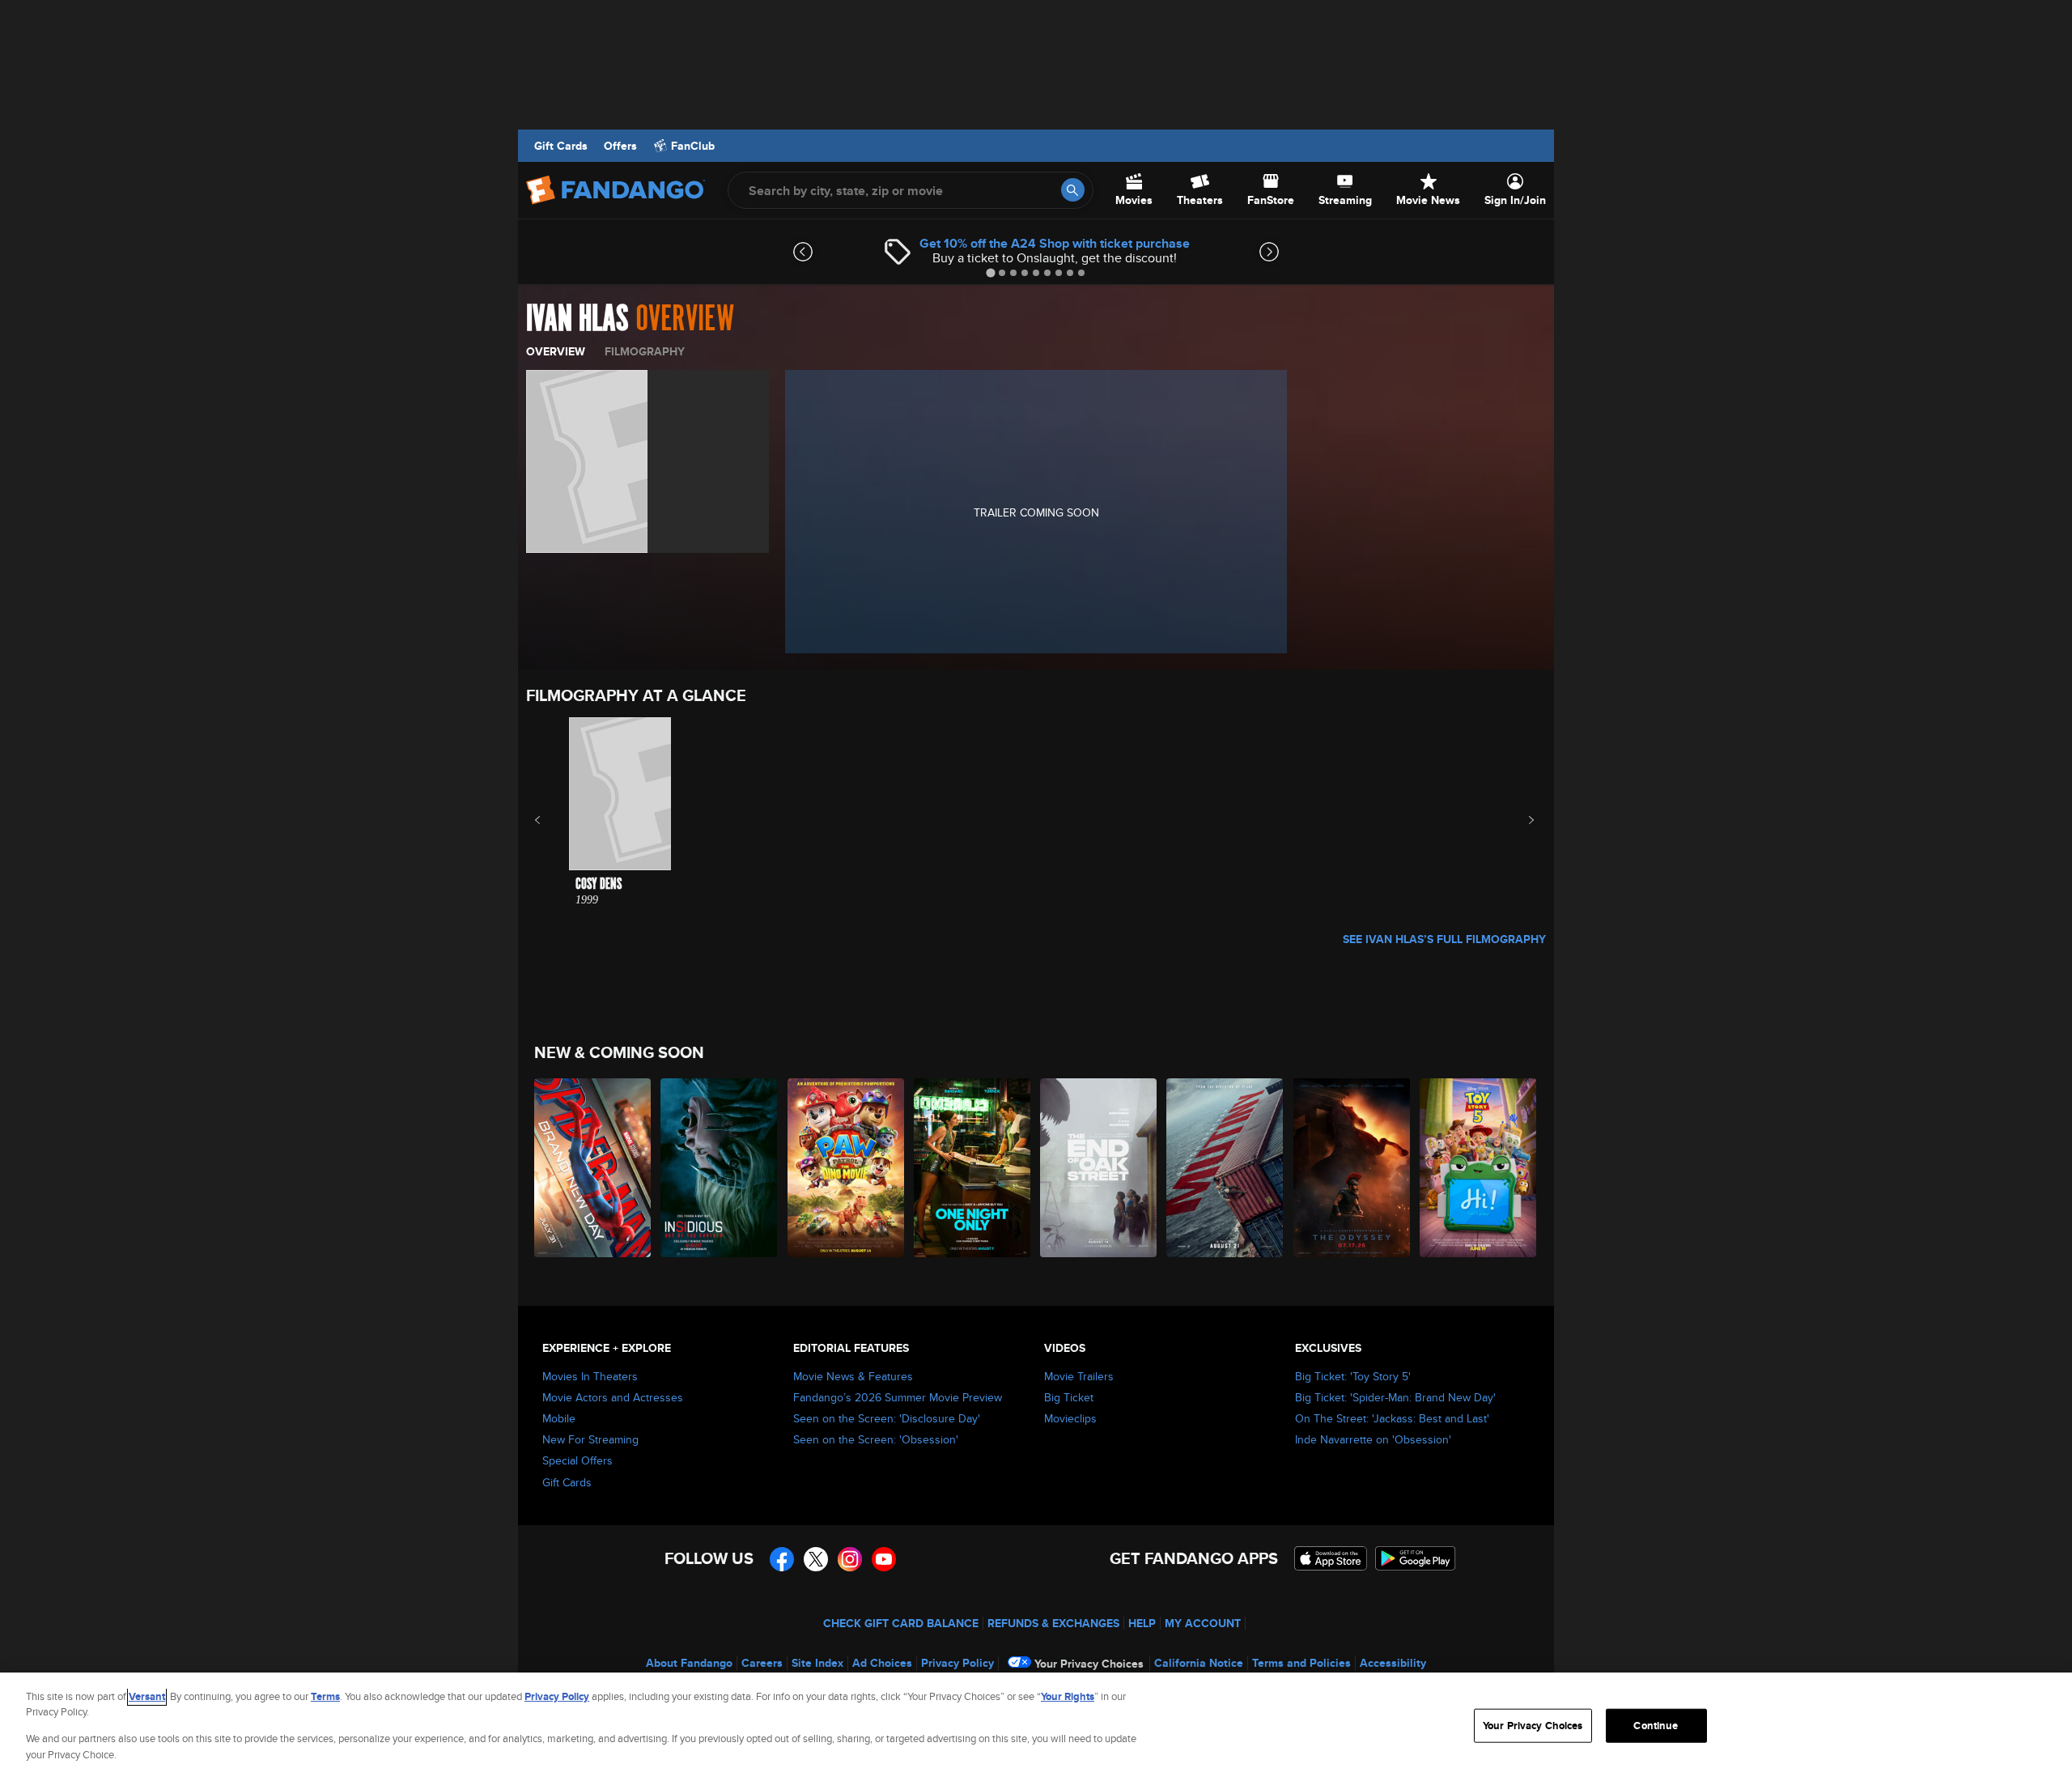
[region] (1036, 1727)
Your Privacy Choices (1089, 1664)
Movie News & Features (853, 1376)
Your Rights (1068, 1696)
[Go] (1073, 190)
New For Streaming (590, 1439)
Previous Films (552, 820)
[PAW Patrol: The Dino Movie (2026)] (847, 1168)
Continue (1656, 1726)
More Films (1520, 820)
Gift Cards (561, 146)
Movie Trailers (1079, 1376)
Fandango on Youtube (884, 1559)
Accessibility (1393, 1663)
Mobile (559, 1418)
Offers (620, 146)
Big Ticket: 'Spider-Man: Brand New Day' (1395, 1397)
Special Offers (577, 1460)
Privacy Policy (957, 1663)
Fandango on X (816, 1559)
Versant (147, 1696)
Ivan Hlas (577, 319)
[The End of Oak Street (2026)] (1099, 1168)
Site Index (817, 1663)
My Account (1203, 1623)
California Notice (1199, 1663)
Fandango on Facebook (782, 1559)
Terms (325, 1696)
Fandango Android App (1416, 1558)
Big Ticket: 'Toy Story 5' (1353, 1376)
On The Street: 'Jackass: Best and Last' (1392, 1418)
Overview (556, 351)
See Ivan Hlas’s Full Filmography (1444, 939)
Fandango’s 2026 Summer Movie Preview (898, 1397)
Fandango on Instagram (850, 1559)
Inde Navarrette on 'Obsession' (1373, 1439)
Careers (762, 1663)
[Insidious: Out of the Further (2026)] (720, 1168)
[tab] (990, 272)
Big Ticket (1069, 1397)
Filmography (645, 351)
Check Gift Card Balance (901, 1623)
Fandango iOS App (1331, 1558)
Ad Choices (882, 1663)
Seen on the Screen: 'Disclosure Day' (887, 1418)
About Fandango (689, 1663)
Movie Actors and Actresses (613, 1397)
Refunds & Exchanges (1053, 1623)
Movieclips (1070, 1418)
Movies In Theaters (590, 1376)
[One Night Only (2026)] (973, 1168)
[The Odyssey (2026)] (1352, 1168)
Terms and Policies (1301, 1663)
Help (1142, 1623)
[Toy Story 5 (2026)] (1479, 1168)
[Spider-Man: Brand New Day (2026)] (593, 1168)
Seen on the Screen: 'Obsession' (876, 1439)
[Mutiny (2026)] (1225, 1168)
